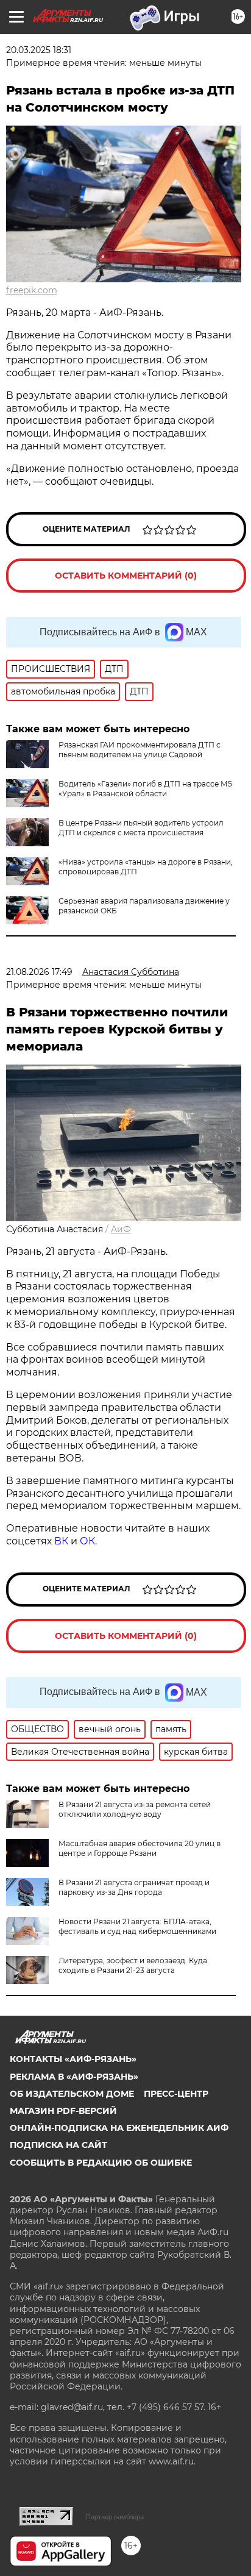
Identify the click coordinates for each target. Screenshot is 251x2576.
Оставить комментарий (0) (126, 576)
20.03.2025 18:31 (39, 50)
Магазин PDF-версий (63, 2111)
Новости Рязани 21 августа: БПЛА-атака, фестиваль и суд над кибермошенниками (137, 1926)
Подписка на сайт (58, 2145)
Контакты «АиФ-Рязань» (73, 2059)
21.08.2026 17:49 (39, 972)
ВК (61, 1541)
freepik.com (32, 290)
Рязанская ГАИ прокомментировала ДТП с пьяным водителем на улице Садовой (140, 750)
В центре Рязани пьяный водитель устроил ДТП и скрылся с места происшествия (141, 828)
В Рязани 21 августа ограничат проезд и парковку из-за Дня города (134, 1887)
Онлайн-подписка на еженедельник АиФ (119, 2128)
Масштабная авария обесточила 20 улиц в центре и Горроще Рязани (140, 1848)
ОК (87, 1541)
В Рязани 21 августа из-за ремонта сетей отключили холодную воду (135, 1809)
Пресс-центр (176, 2094)
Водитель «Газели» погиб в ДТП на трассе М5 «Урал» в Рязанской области (145, 789)
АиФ (121, 1229)
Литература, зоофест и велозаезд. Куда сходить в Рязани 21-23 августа (133, 1965)
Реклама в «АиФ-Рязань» (74, 2077)
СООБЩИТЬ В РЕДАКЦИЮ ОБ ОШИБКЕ (101, 2163)
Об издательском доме (72, 2094)
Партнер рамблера (115, 2517)
